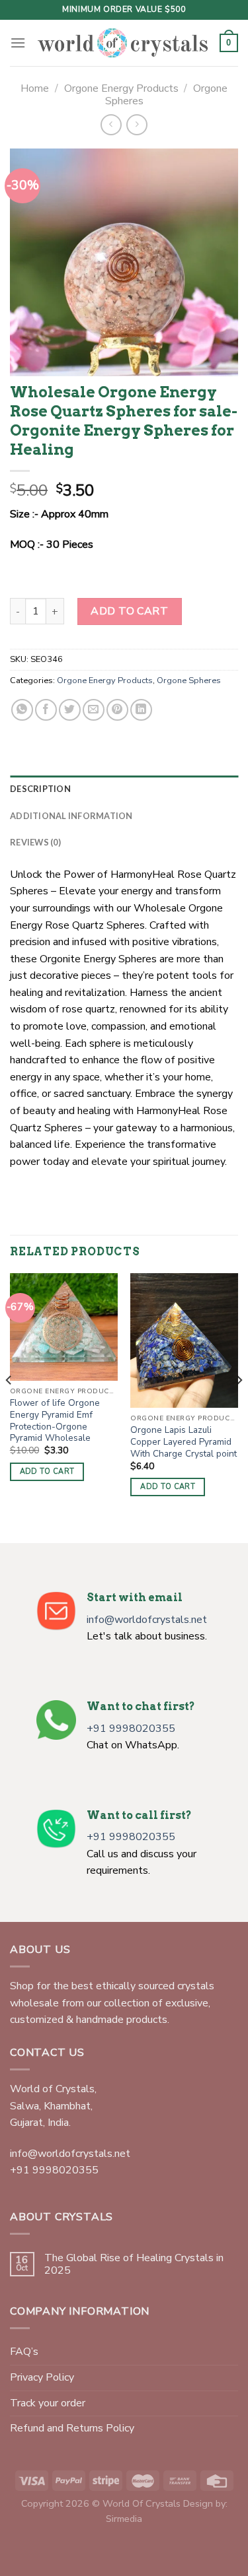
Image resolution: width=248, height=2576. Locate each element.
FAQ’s (24, 2352)
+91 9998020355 (131, 1729)
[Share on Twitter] (70, 710)
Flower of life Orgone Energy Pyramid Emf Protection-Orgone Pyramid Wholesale (55, 1421)
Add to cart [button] (47, 1471)
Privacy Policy (42, 2377)
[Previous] (9, 1407)
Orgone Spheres (189, 680)
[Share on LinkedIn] (141, 710)
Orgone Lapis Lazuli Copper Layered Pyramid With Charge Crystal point (184, 1442)
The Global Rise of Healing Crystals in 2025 (134, 2264)
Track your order (48, 2403)
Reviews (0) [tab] (35, 842)
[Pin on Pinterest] (117, 710)
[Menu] (18, 43)
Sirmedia (124, 2519)
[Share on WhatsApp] (22, 710)
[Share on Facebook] (46, 710)
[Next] (239, 1407)
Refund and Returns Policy (72, 2428)
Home (35, 88)
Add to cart (129, 611)
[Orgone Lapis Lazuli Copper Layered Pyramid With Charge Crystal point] (184, 1340)
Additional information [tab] (71, 816)
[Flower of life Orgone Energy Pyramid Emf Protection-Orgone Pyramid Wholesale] (64, 1327)
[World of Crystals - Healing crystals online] (123, 43)
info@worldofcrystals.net (147, 1620)
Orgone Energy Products (121, 88)
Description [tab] (40, 789)
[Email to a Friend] (94, 710)
